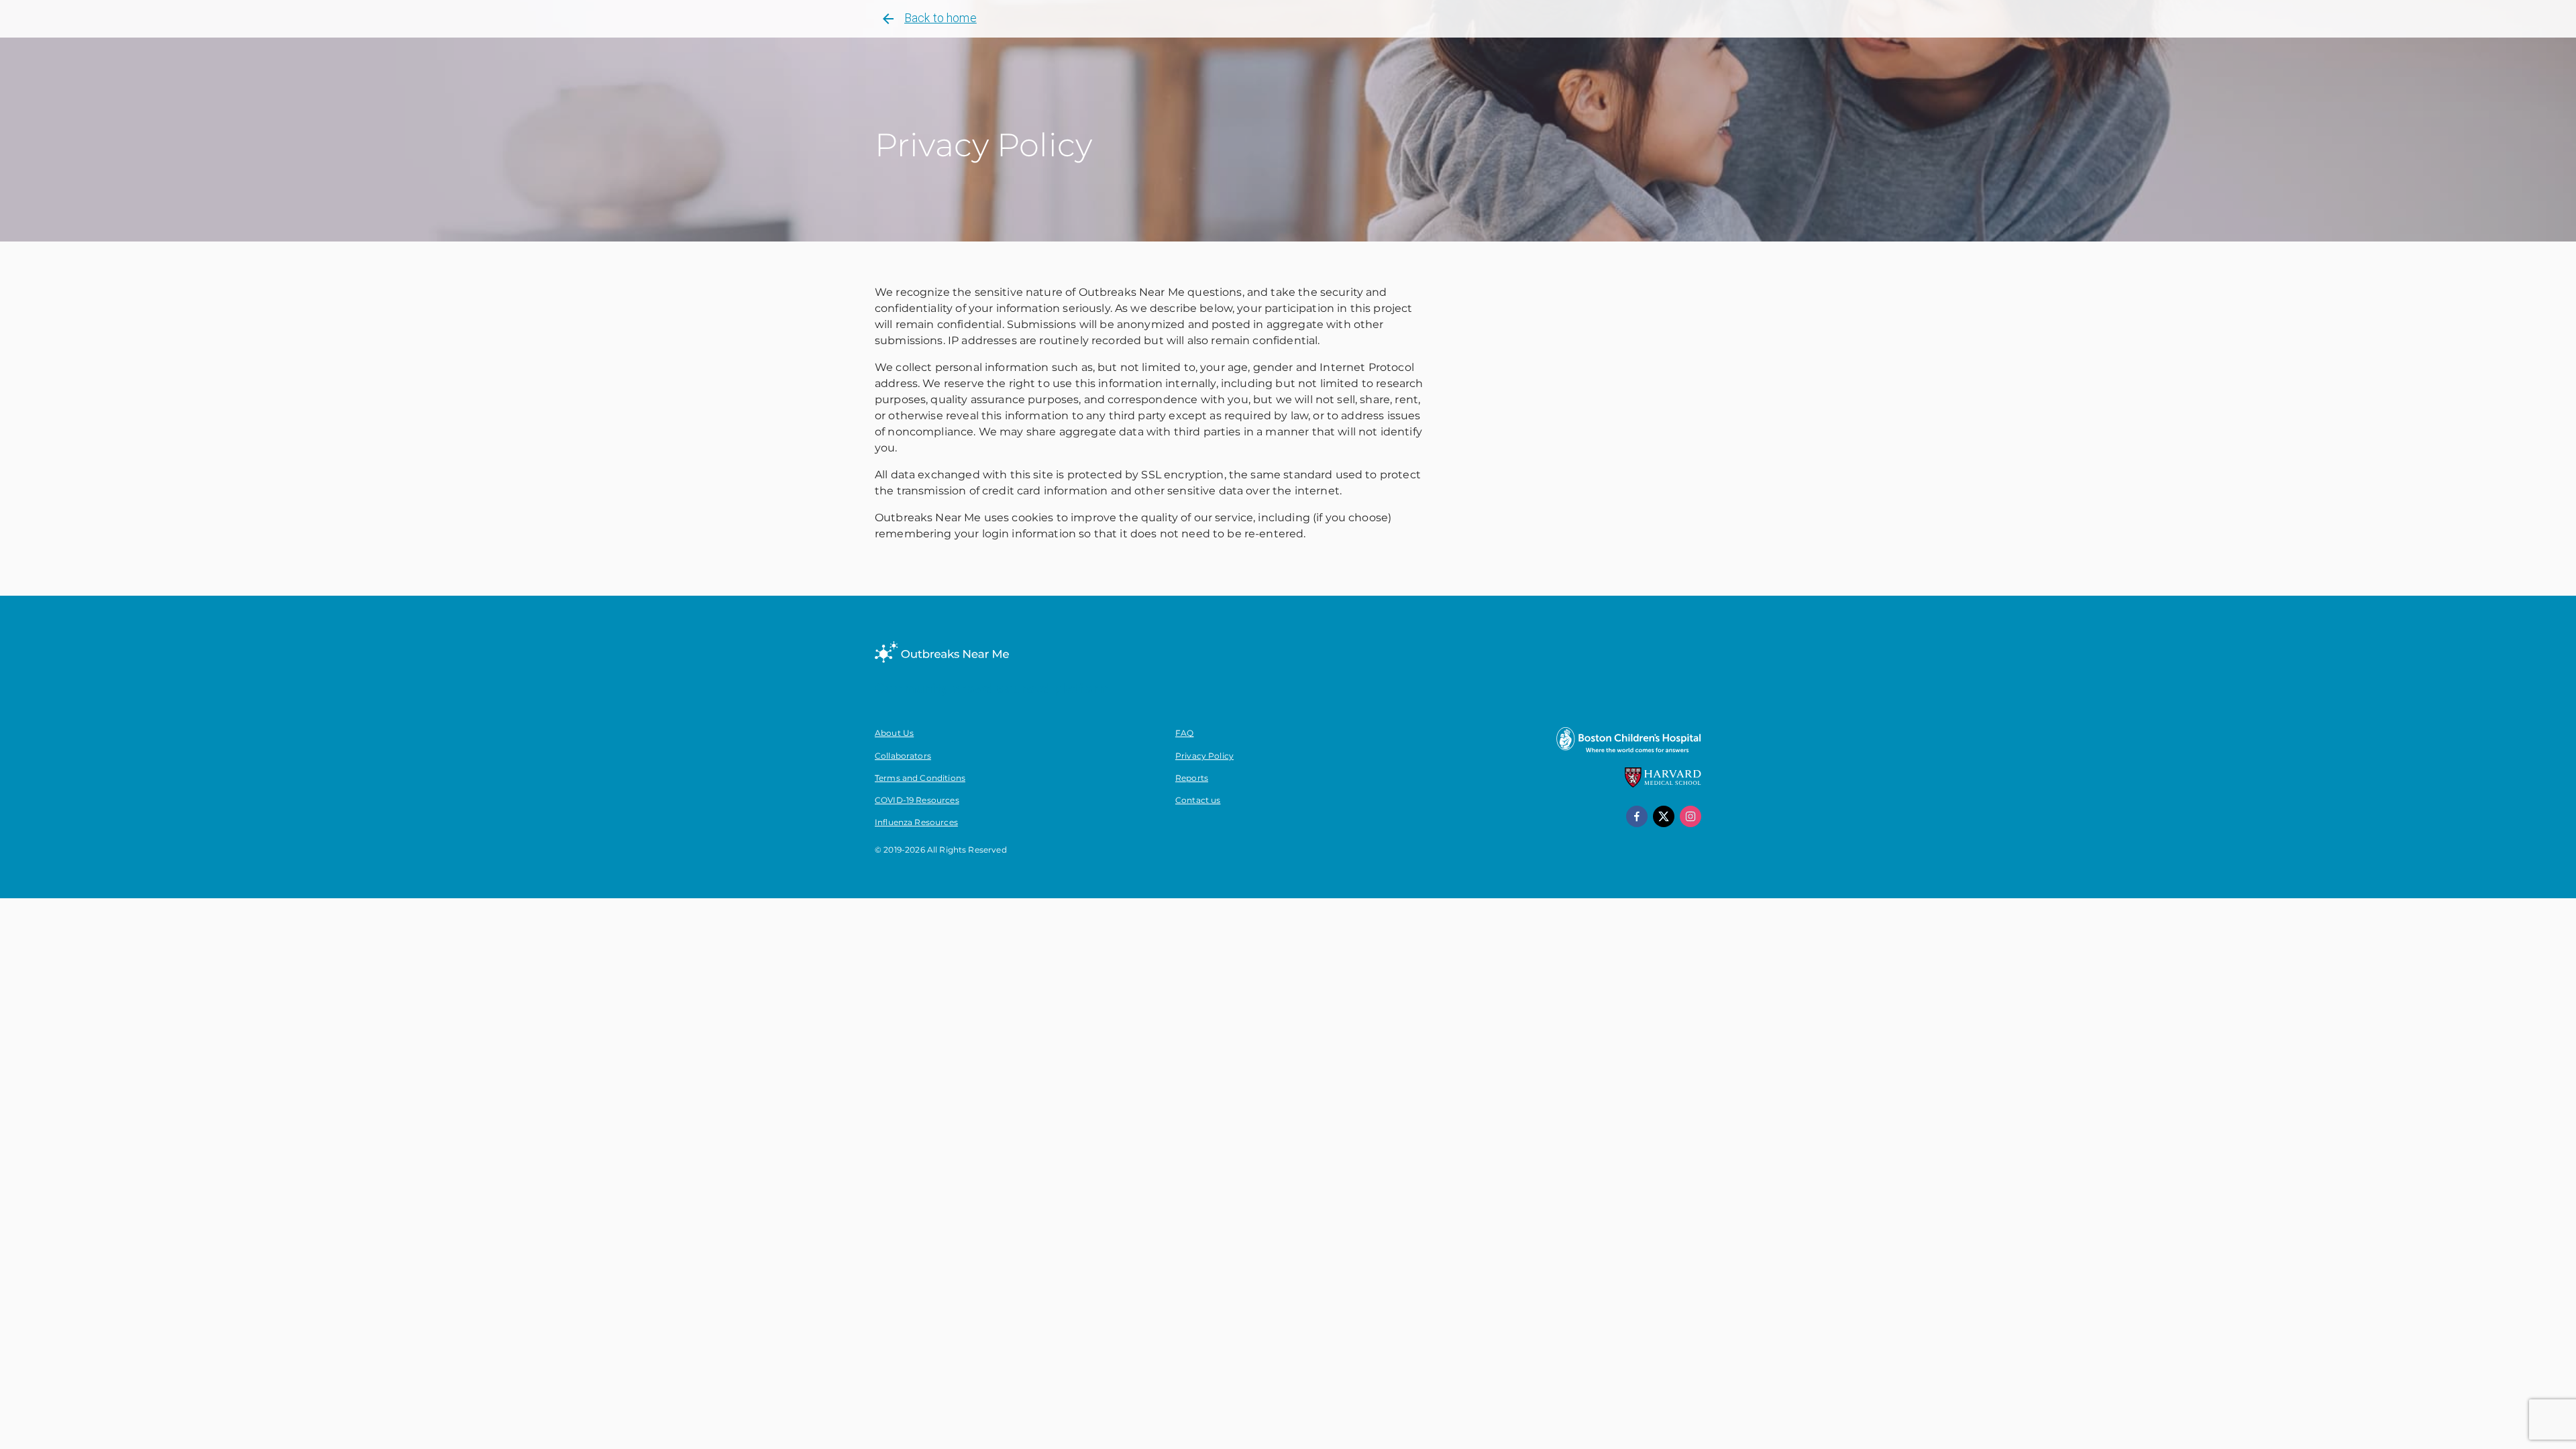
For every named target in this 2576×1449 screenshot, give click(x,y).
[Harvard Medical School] (1663, 784)
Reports (1192, 778)
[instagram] (1690, 816)
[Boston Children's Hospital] (1628, 752)
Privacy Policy (1204, 756)
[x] (1664, 816)
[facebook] (1637, 816)
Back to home (941, 18)
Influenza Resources (916, 822)
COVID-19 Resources (917, 800)
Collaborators (903, 756)
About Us (894, 733)
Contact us (1198, 800)
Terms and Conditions (920, 778)
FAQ (1184, 733)
